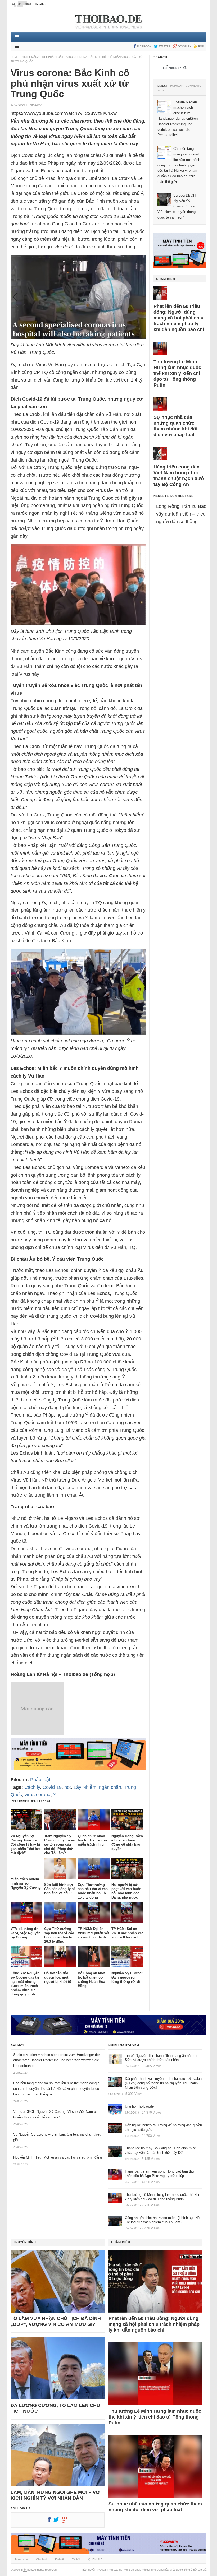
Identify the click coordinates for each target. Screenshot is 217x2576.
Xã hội (76, 2559)
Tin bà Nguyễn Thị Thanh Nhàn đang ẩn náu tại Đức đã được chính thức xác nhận (161, 2058)
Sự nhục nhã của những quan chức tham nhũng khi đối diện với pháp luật (175, 426)
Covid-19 (52, 1787)
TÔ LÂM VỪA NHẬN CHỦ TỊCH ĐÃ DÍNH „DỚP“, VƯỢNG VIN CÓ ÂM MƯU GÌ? (56, 2321)
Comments (193, 86)
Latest (162, 86)
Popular (177, 86)
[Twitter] (57, 2521)
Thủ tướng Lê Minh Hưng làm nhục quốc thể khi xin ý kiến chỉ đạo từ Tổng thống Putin (177, 373)
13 (43, 57)
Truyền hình (25, 2242)
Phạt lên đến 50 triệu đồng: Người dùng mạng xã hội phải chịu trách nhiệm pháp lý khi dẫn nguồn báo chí (179, 318)
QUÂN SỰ (95, 2559)
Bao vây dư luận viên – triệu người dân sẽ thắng (181, 514)
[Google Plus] (66, 2521)
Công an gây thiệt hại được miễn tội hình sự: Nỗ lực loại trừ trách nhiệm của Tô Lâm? (162, 2220)
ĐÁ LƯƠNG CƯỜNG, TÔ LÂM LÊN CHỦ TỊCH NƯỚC (55, 2408)
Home (15, 57)
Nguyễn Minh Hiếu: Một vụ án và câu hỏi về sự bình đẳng (58, 2157)
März (35, 57)
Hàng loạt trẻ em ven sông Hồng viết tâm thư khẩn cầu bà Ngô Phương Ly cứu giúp (160, 2174)
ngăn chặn (110, 1787)
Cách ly (32, 1787)
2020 (25, 57)
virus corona (38, 1795)
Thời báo (26, 2570)
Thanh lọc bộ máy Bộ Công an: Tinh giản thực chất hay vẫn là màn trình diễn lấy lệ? (160, 2150)
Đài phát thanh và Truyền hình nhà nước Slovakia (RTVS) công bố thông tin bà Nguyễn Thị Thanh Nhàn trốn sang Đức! (163, 2083)
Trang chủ (21, 2559)
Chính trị (41, 2559)
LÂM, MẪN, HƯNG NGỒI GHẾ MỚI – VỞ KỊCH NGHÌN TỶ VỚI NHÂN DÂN (55, 2495)
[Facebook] (51, 2521)
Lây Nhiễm (85, 1787)
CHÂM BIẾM (166, 279)
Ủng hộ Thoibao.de (139, 2106)
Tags (161, 91)
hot (68, 1787)
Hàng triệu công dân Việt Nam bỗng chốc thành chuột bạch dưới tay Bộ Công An (180, 476)
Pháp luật (56, 57)
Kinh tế (59, 2559)
